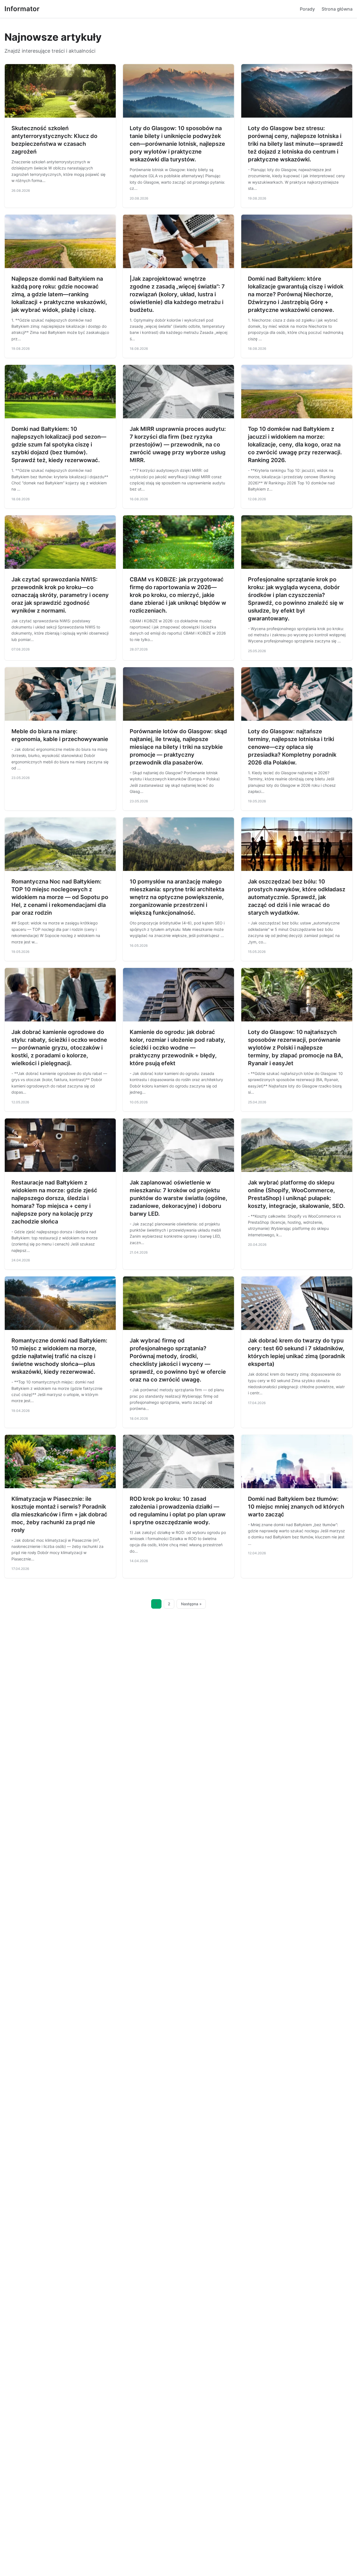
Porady (307, 9)
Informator (22, 9)
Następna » (191, 1604)
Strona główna (337, 9)
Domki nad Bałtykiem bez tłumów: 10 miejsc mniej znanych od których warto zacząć (296, 1507)
